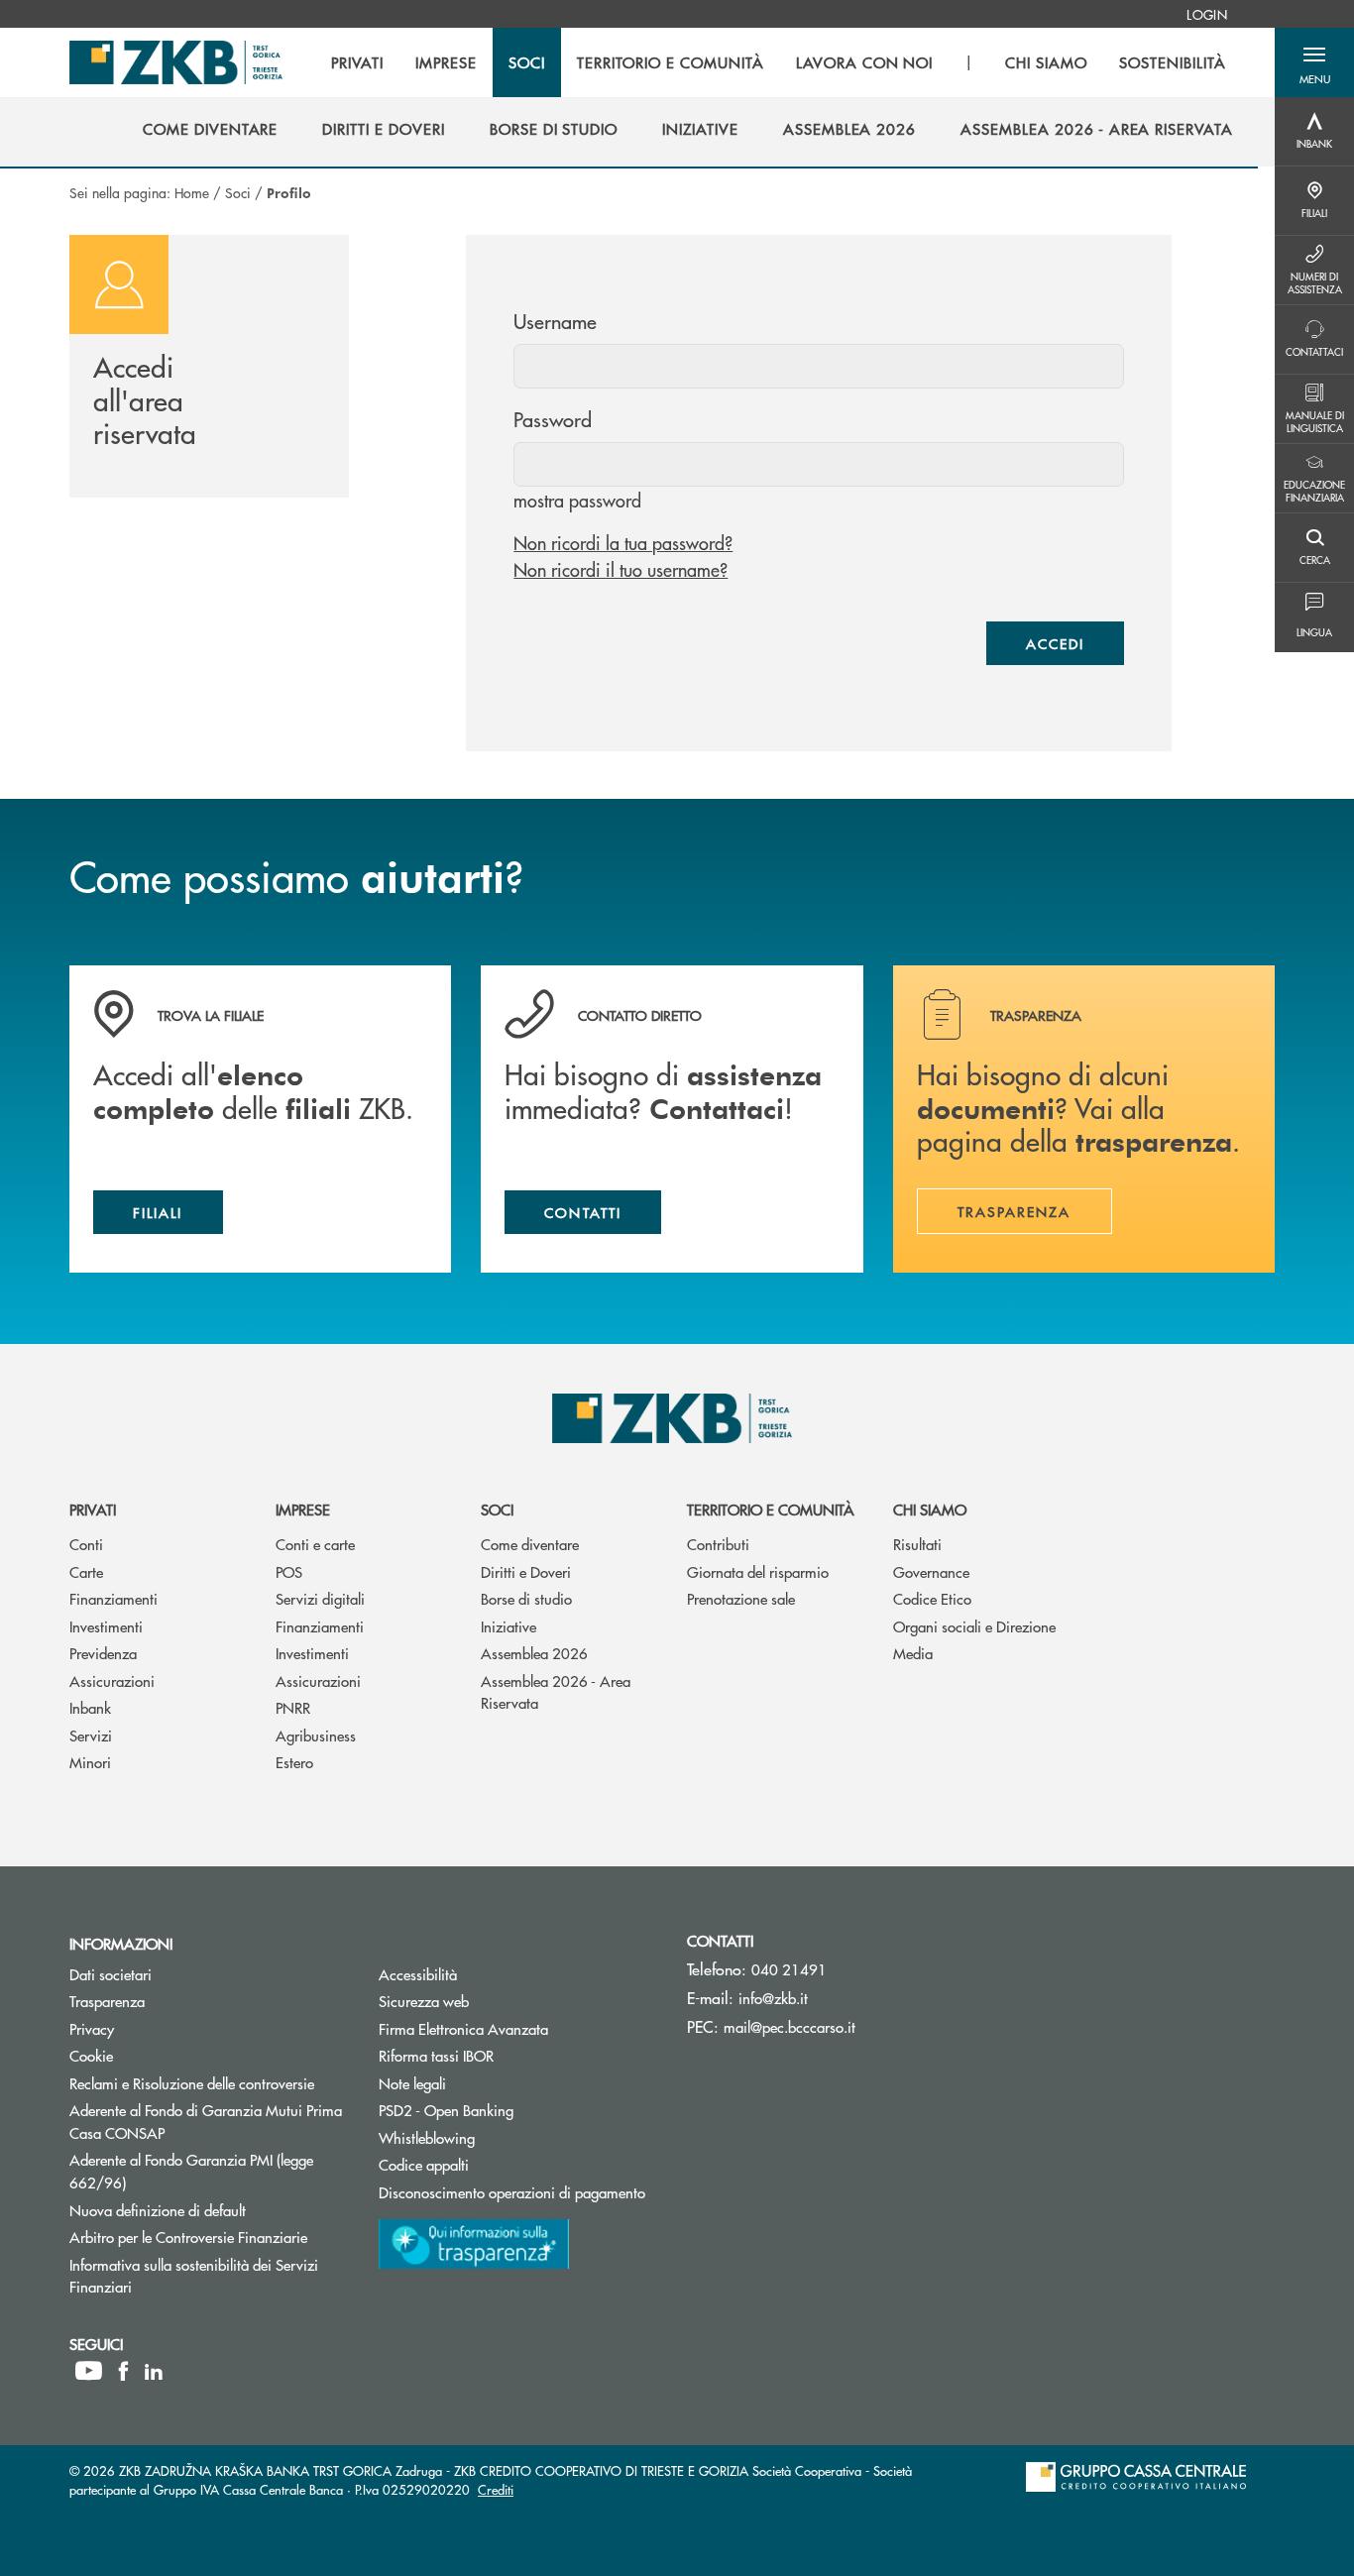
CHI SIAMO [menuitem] (1046, 62)
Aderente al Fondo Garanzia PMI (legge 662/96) (191, 2171)
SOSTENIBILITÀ (1172, 62)
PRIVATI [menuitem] (357, 62)
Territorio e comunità (771, 1509)
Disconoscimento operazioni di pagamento (512, 2192)
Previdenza (103, 1653)
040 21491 (789, 1969)
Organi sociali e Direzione (974, 1626)
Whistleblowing (427, 2137)
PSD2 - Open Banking (518, 2110)
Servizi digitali (320, 1598)
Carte (86, 1571)
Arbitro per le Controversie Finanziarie (209, 2237)
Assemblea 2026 (534, 1653)
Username (555, 321)
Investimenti (106, 1626)
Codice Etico (932, 1598)
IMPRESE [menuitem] (446, 62)
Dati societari (111, 1974)
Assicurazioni (112, 1680)
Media (913, 1653)
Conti (86, 1544)
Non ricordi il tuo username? (621, 569)
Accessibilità (418, 1974)
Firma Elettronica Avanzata (463, 2028)
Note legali (412, 2083)
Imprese (303, 1509)
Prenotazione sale (741, 1598)
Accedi (1055, 643)
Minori (90, 1762)
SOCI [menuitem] (527, 62)
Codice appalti (499, 2164)
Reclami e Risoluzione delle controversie (192, 2083)
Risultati (917, 1544)
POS (289, 1571)
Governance (931, 1571)
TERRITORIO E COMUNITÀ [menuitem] (671, 62)
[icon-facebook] (123, 2371)
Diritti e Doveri (526, 1571)
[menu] (778, 62)
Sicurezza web (424, 2001)
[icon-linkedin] (154, 2371)
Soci (238, 192)
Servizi (91, 1735)
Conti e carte (315, 1544)
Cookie (91, 2055)
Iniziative (508, 1626)
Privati (93, 1509)
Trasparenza (107, 2001)
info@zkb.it (773, 1998)
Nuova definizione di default (158, 2210)
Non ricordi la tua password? (623, 543)
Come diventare (530, 1544)
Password (553, 419)
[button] (1314, 62)
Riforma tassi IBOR (511, 2055)
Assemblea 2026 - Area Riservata (556, 1692)
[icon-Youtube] (89, 2371)
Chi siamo (930, 1509)
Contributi (718, 1544)
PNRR (293, 1707)
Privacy (92, 2028)
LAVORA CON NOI (864, 62)
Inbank (90, 1707)
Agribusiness (316, 1735)
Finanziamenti (113, 1598)
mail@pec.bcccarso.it (790, 2026)
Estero (294, 1762)
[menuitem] (1207, 14)
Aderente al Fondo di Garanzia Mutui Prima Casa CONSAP (206, 2121)
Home (192, 192)
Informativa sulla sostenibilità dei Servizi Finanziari (194, 2276)
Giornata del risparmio (758, 1571)
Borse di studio (526, 1598)
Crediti (496, 2489)
